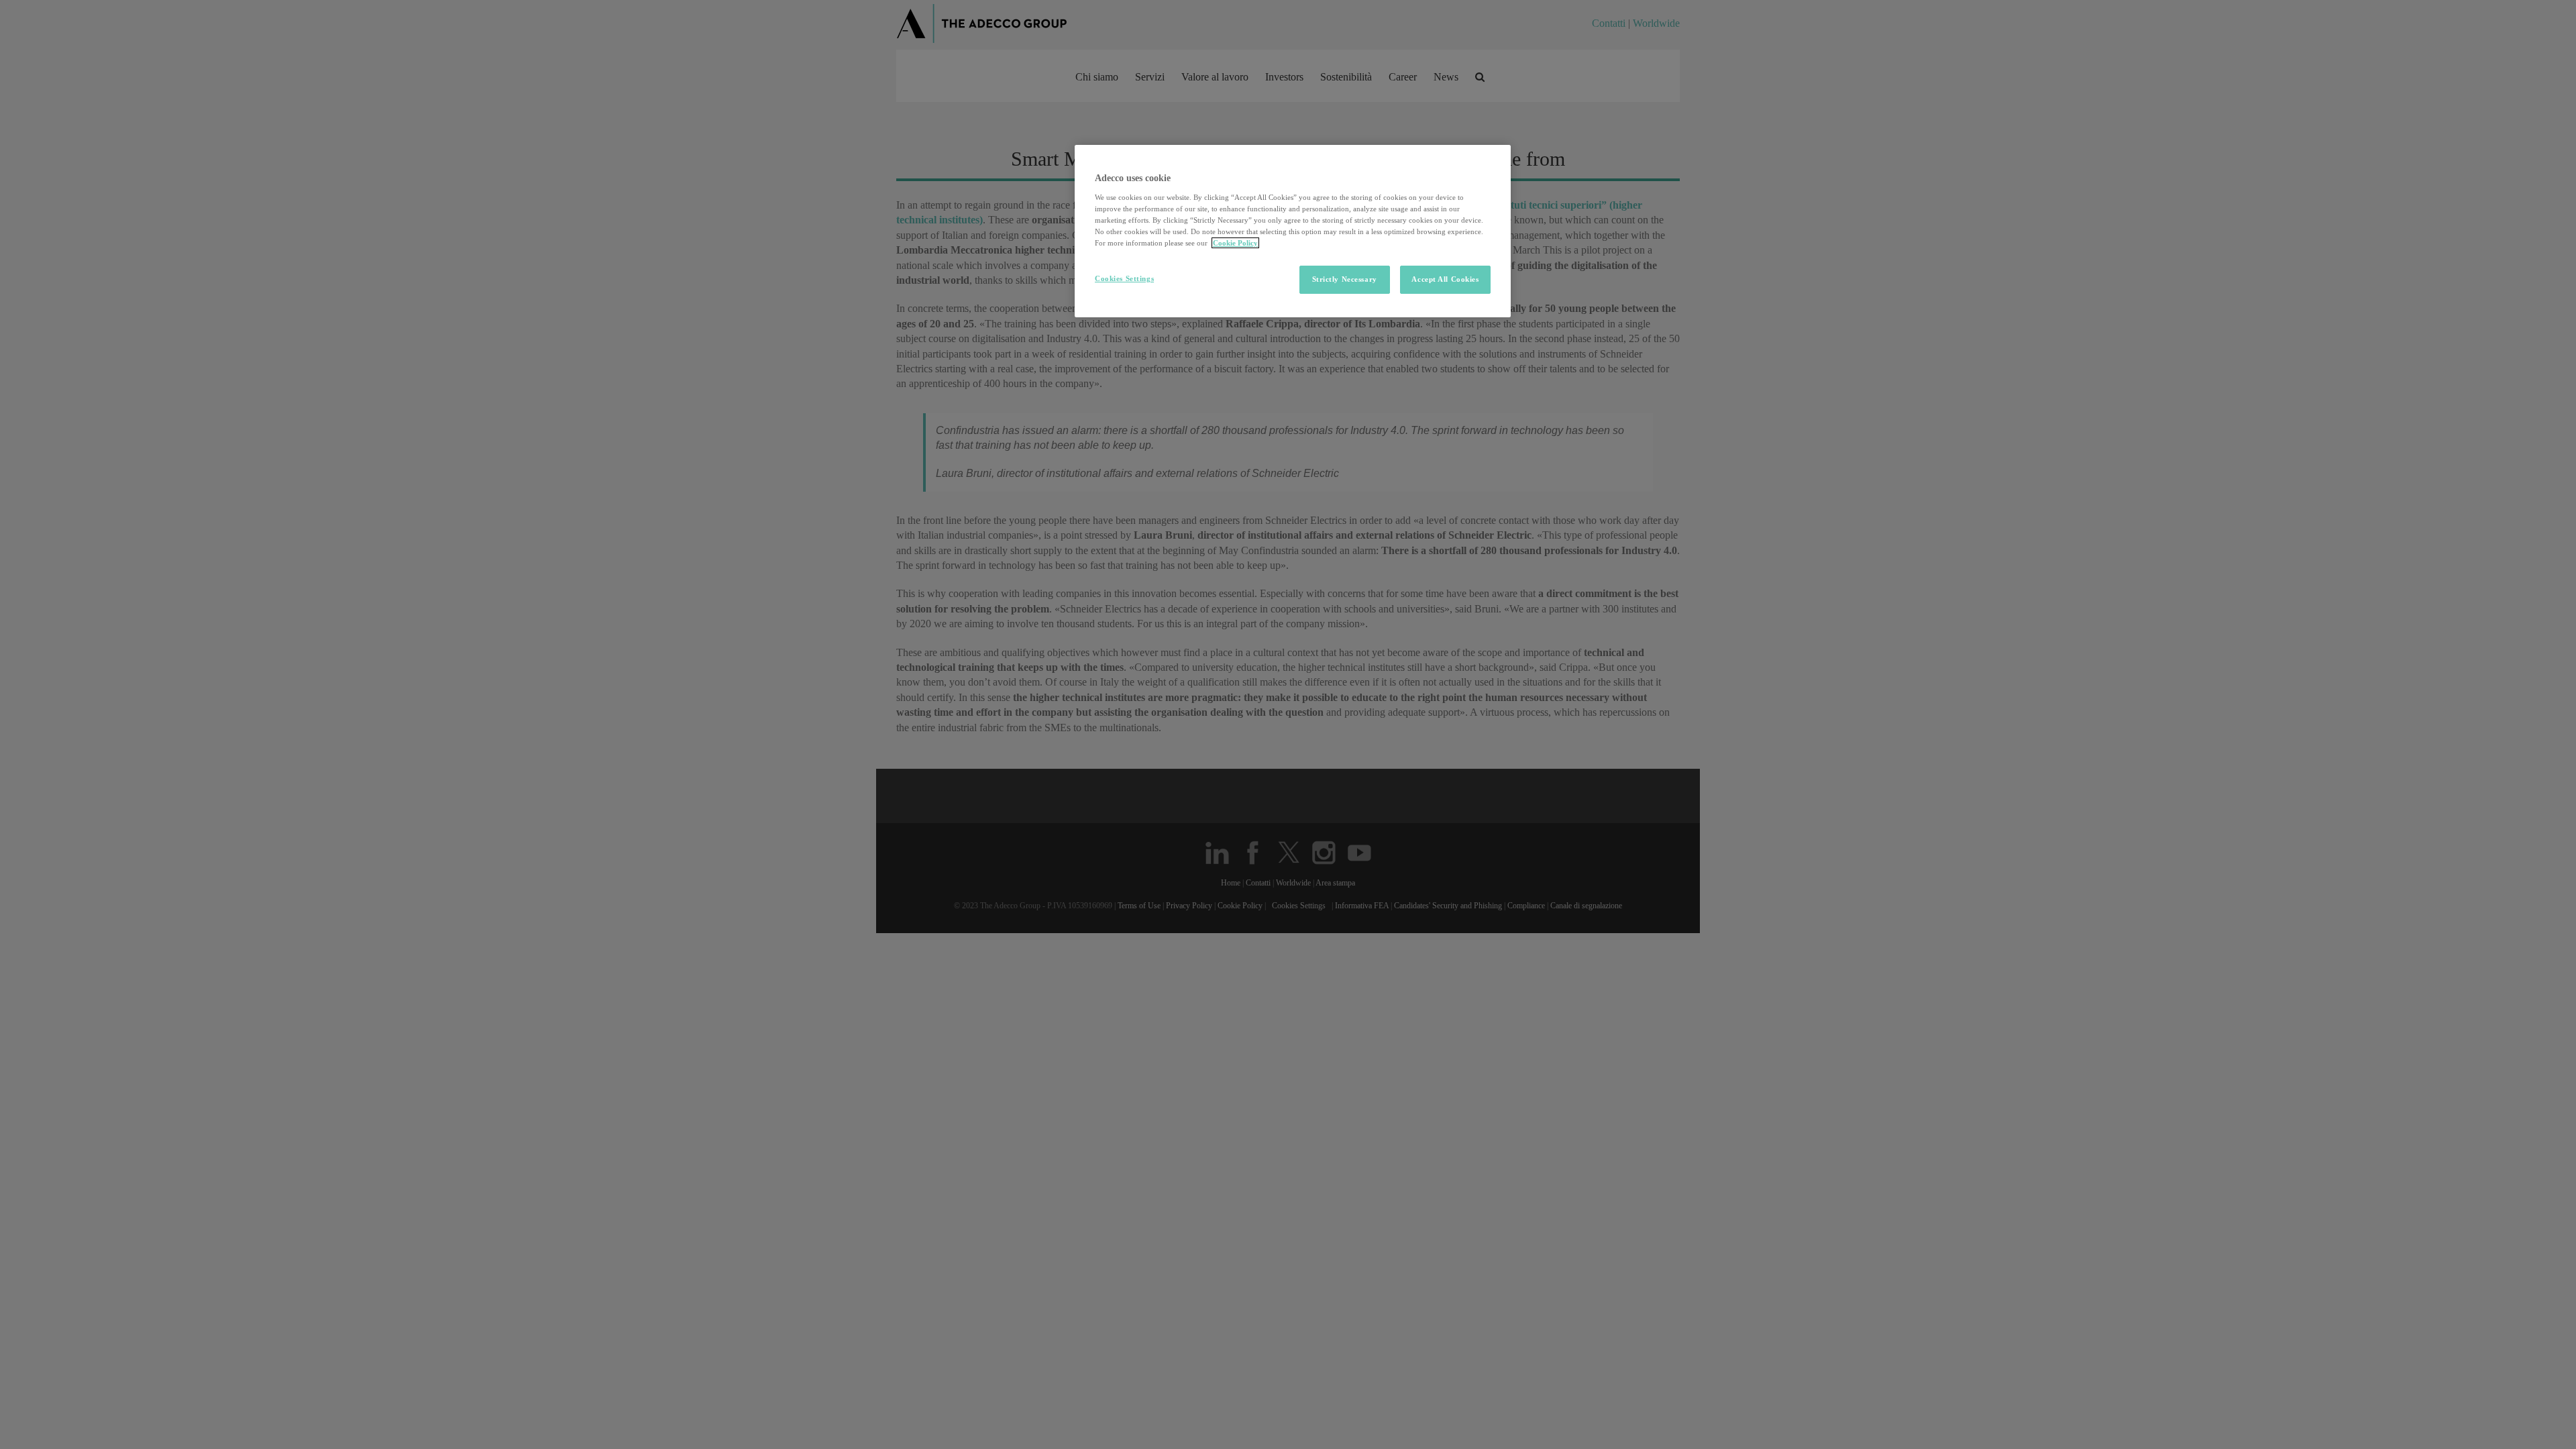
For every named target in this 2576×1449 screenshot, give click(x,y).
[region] (1293, 231)
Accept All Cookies (1445, 279)
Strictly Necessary (1345, 279)
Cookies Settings (1124, 278)
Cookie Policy (1235, 243)
